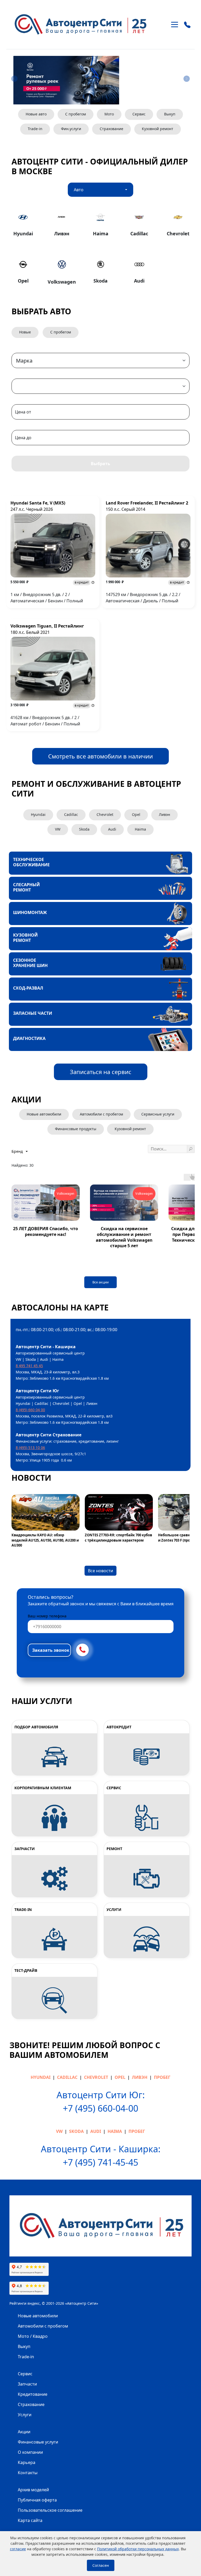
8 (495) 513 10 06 (30, 1448)
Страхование (111, 129)
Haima (140, 829)
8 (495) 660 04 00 (30, 1410)
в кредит (82, 582)
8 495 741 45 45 (29, 1366)
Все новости (100, 1571)
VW (58, 829)
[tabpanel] (100, 248)
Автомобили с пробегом (43, 2326)
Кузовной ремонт (158, 129)
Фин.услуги (71, 129)
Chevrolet (105, 814)
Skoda (84, 829)
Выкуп (170, 114)
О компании (30, 2452)
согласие (18, 2549)
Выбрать (100, 464)
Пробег (162, 2077)
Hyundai (38, 814)
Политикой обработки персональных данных (138, 2549)
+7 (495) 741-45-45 (100, 2162)
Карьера (27, 2462)
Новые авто (36, 114)
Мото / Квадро (33, 2336)
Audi (112, 829)
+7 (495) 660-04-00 (100, 2108)
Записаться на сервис (101, 1072)
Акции (24, 2432)
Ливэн (164, 814)
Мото (109, 114)
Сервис (139, 114)
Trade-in (35, 129)
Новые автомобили (38, 2316)
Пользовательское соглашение (50, 2510)
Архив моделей (33, 2490)
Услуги (25, 2415)
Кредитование (33, 2394)
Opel (136, 814)
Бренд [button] (18, 1151)
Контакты (28, 2473)
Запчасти (27, 2384)
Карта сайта (30, 2520)
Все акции (100, 1282)
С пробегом (76, 114)
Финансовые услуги (38, 2442)
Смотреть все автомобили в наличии (100, 756)
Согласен (101, 2565)
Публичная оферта (37, 2500)
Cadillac (71, 814)
